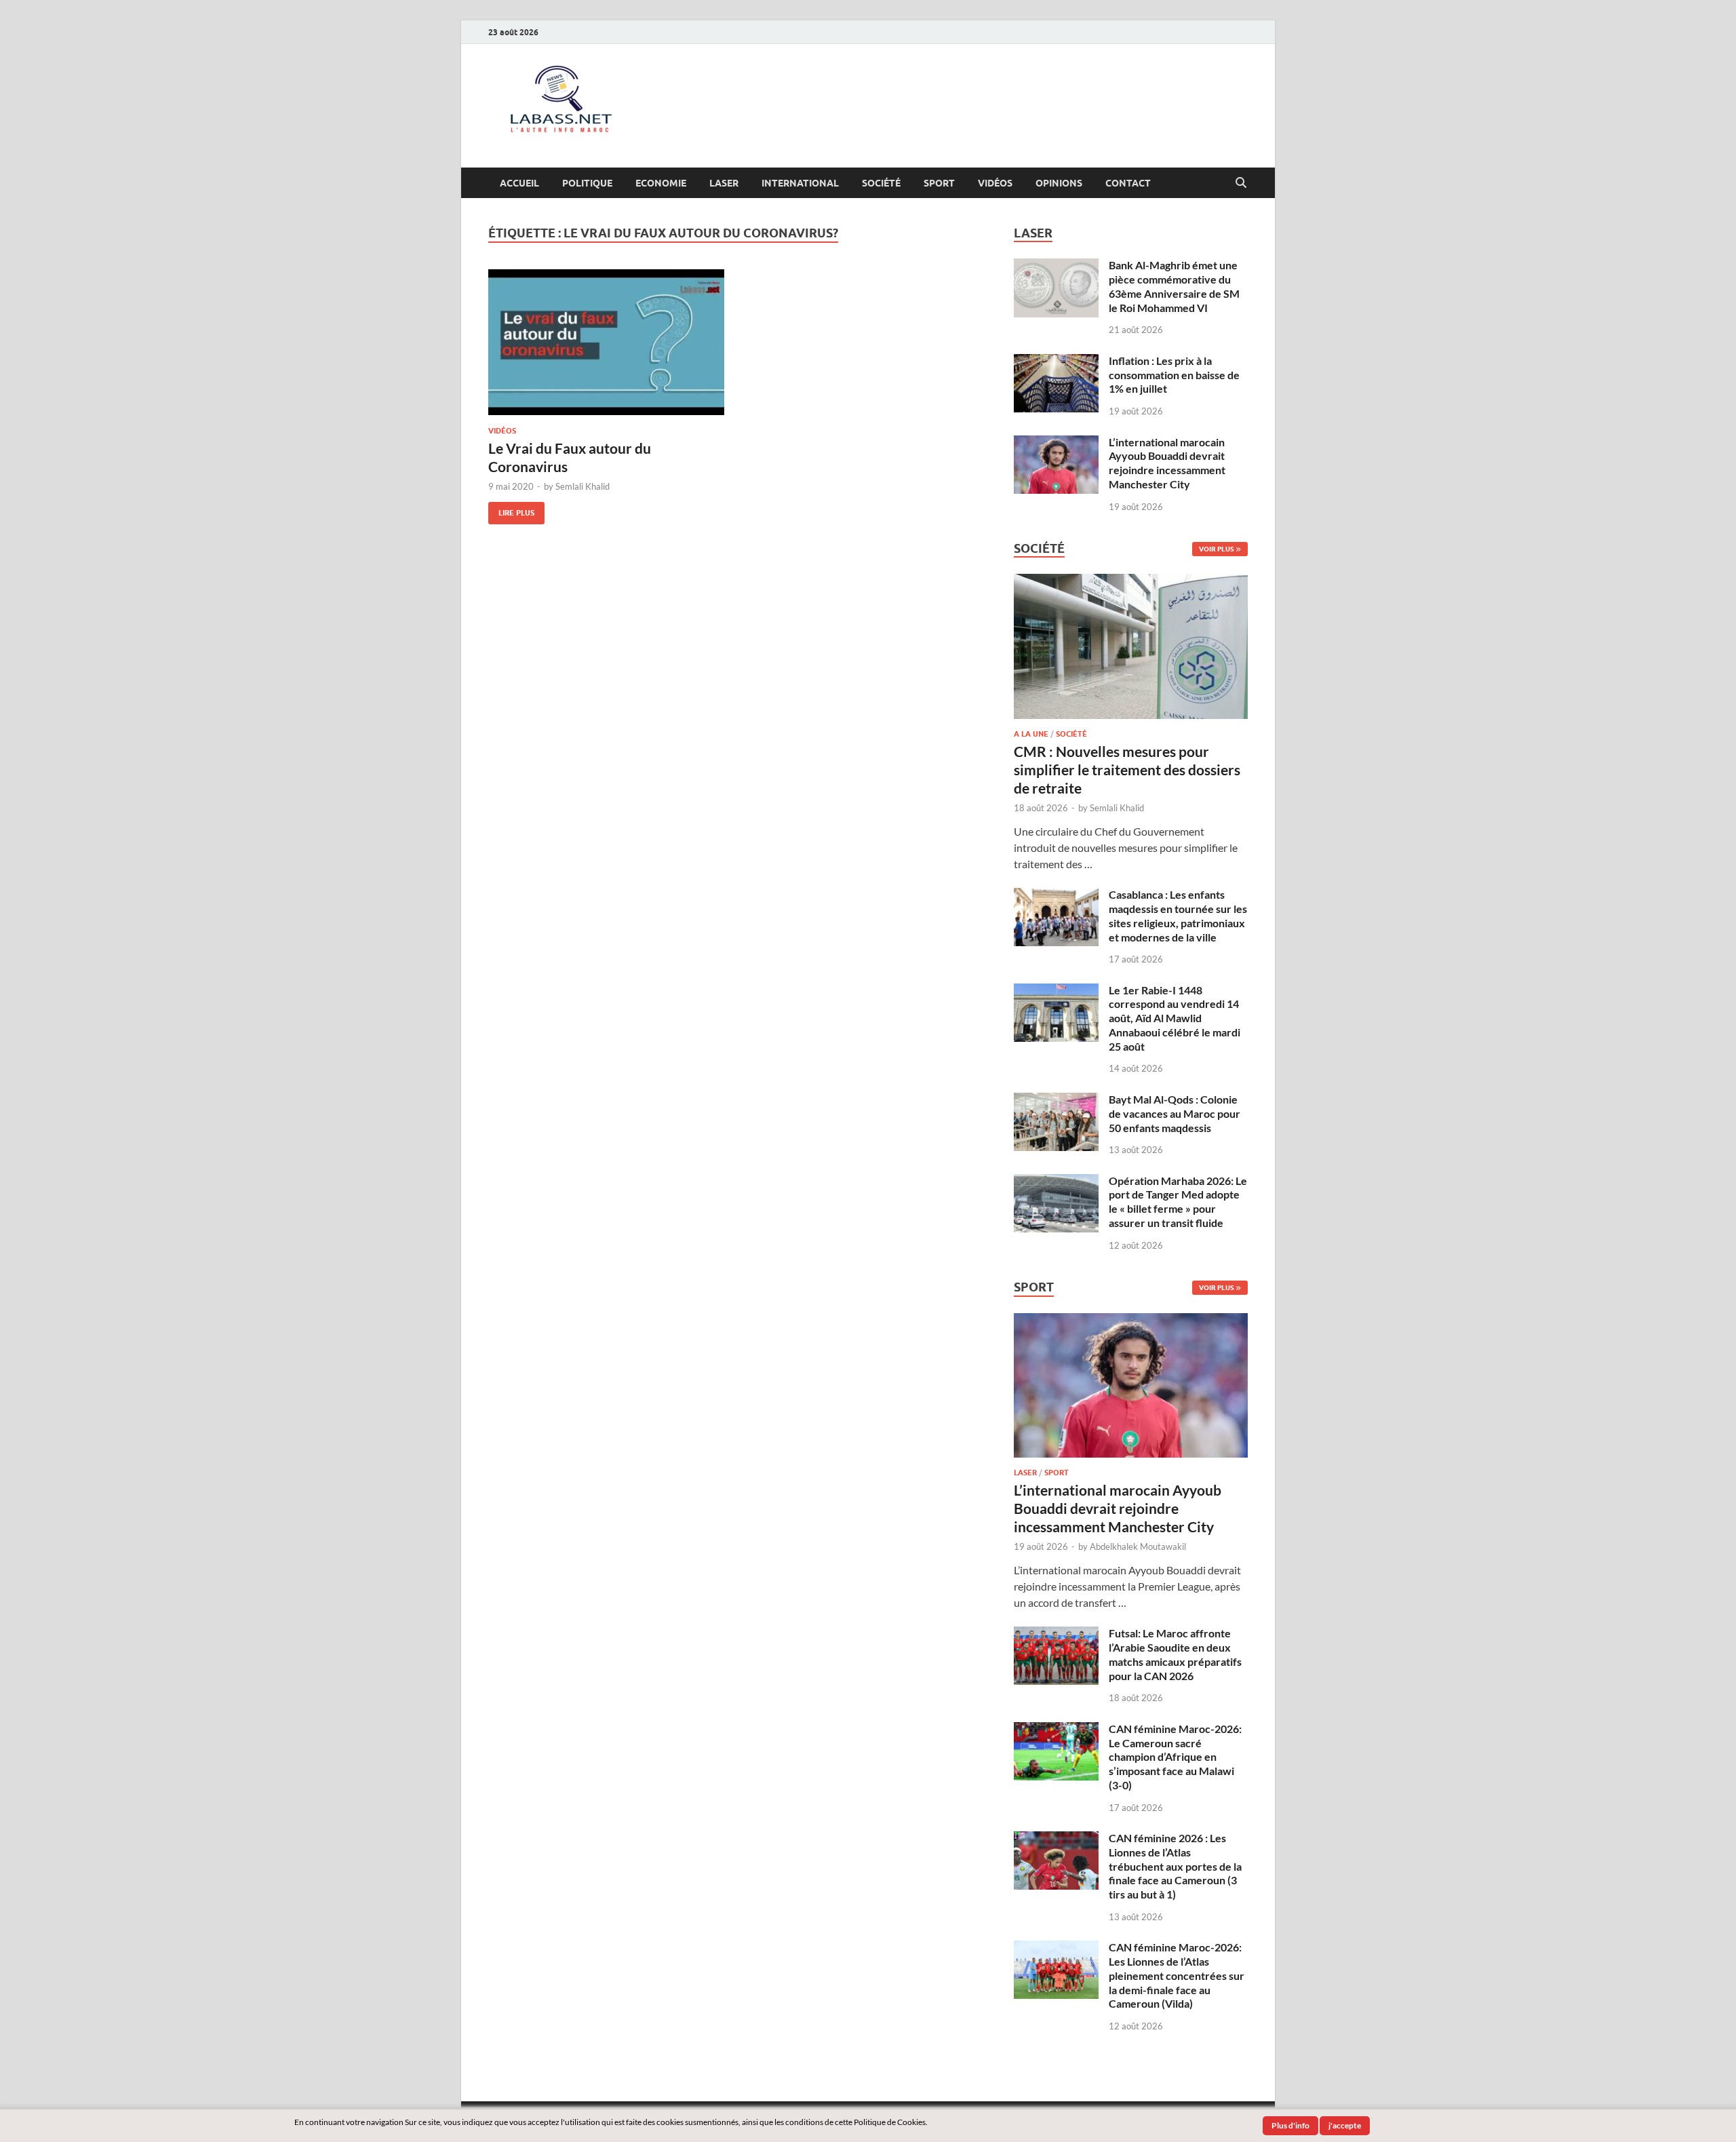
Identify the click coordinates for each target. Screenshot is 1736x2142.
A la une (1031, 734)
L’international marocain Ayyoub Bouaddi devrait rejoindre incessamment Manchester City (1167, 463)
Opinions (1059, 183)
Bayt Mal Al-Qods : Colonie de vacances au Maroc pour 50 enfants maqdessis (1175, 1113)
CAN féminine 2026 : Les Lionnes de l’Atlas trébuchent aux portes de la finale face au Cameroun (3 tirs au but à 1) (1175, 1866)
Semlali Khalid (583, 486)
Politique (587, 183)
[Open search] (1241, 183)
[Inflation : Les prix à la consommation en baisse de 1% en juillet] (1056, 362)
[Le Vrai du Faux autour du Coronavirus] (606, 342)
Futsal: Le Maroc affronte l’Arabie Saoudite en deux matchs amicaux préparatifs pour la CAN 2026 (1175, 1654)
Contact (1128, 183)
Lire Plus (511, 510)
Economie (661, 183)
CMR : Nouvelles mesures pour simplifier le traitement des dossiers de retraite (1127, 770)
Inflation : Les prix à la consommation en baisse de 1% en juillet (1174, 375)
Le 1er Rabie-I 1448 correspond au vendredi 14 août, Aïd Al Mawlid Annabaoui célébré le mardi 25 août (1175, 1018)
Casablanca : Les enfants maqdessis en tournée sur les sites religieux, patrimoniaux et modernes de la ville (1178, 915)
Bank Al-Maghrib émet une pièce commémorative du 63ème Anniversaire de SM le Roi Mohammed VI (1174, 286)
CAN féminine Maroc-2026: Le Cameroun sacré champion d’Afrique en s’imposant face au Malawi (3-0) (1175, 1757)
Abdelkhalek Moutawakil (1138, 1546)
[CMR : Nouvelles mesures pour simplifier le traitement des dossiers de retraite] (1131, 582)
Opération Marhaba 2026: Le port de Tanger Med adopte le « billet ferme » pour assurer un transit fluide (1178, 1202)
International (800, 183)
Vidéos (995, 183)
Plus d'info (1290, 2125)
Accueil (519, 183)
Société (881, 183)
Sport (939, 183)
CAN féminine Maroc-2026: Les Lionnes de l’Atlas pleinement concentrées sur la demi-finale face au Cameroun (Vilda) (1177, 1975)
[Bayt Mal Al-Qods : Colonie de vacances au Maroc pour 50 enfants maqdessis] (1056, 1101)
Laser (724, 183)
